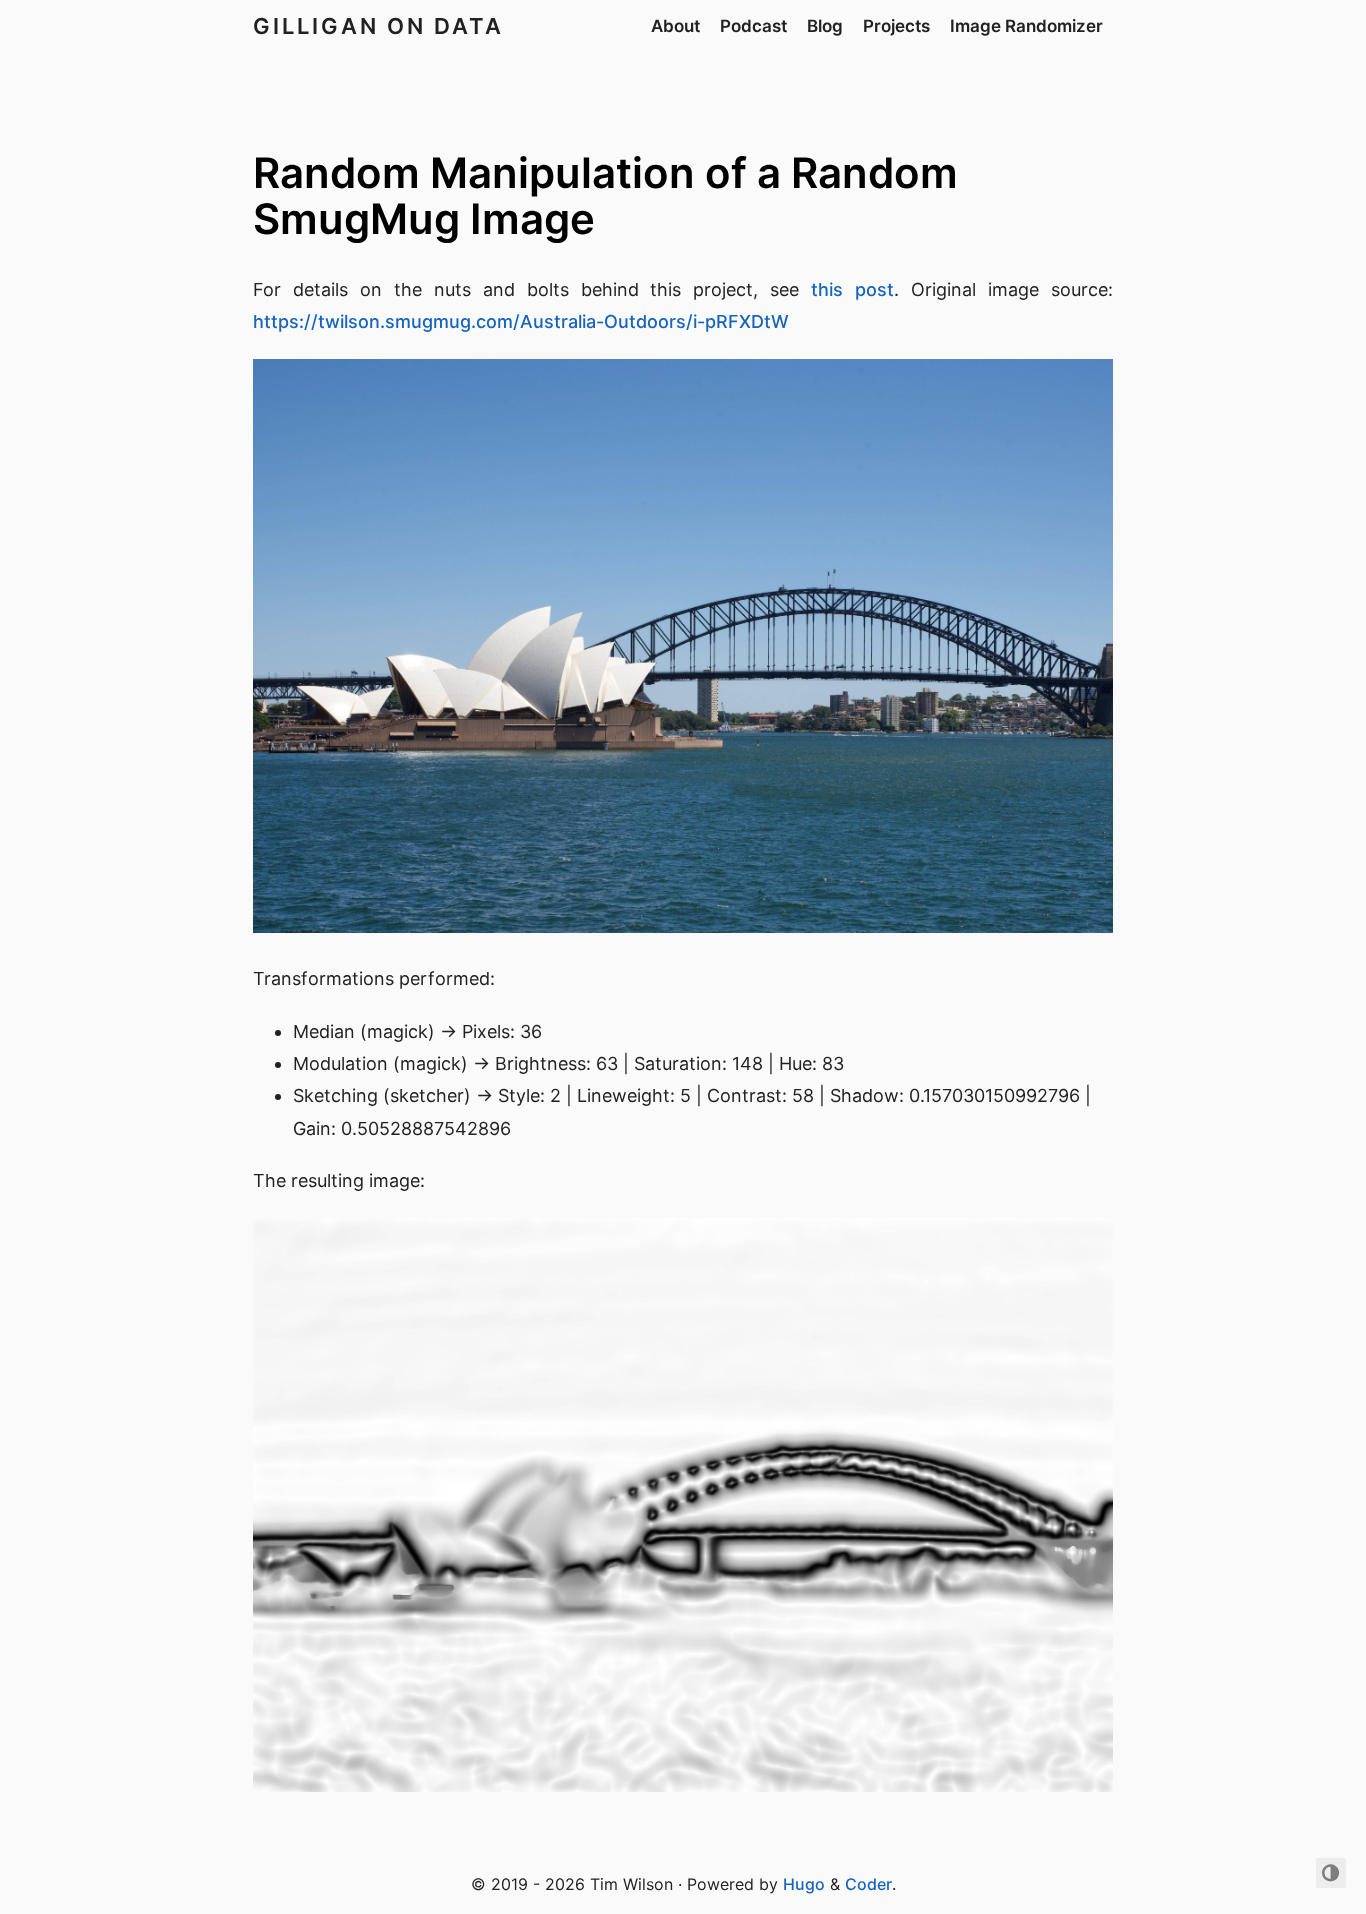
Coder (868, 1884)
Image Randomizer (1026, 26)
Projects (896, 26)
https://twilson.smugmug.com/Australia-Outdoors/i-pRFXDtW (521, 321)
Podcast (753, 26)
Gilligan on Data (378, 26)
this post (852, 289)
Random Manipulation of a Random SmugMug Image (605, 195)
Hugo (804, 1884)
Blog (825, 26)
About (675, 26)
